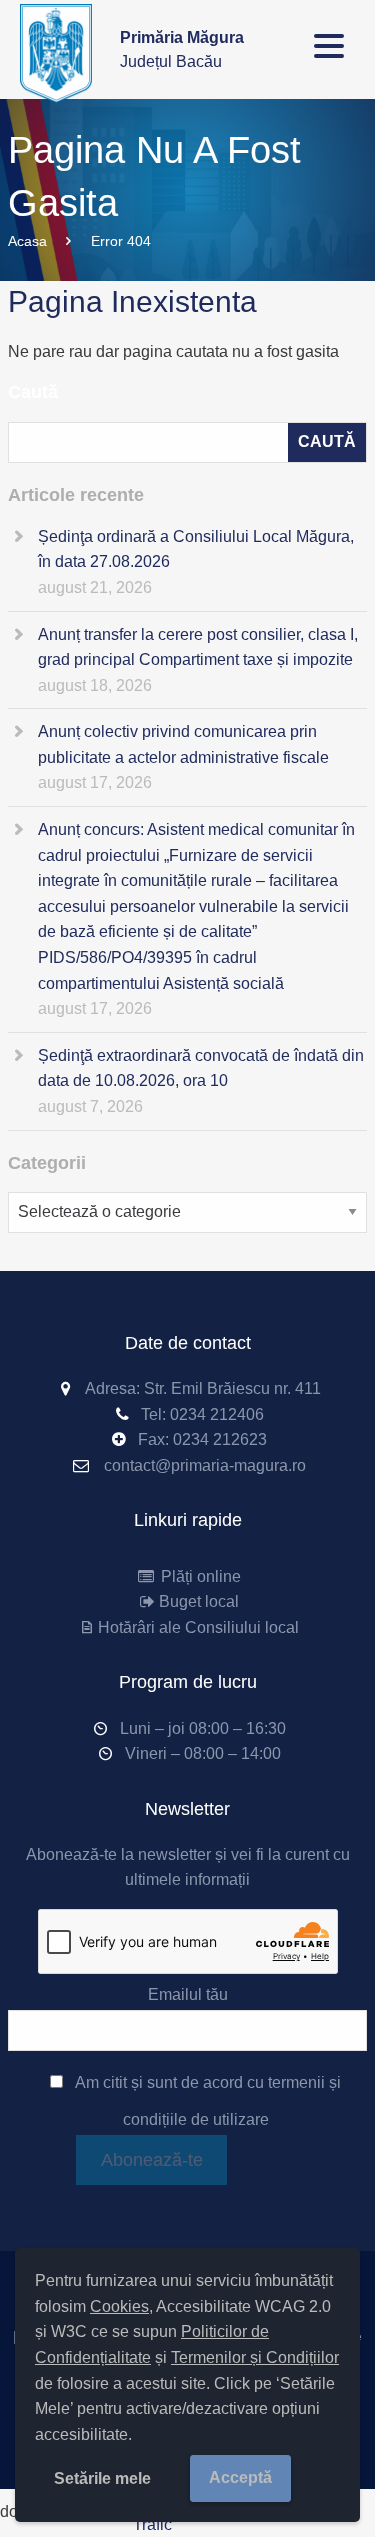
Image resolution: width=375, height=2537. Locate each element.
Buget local (198, 1601)
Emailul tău (188, 1994)
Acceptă (240, 2477)
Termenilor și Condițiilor (255, 2357)
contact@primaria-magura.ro (205, 1465)
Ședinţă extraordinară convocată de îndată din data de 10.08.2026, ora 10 (201, 1068)
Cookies (119, 2306)
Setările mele (102, 2478)
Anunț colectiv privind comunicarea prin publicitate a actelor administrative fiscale (183, 744)
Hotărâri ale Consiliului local (198, 1627)
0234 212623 (220, 1439)
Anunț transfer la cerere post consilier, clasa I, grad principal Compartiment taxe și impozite (198, 647)
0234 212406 (217, 1414)
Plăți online (198, 1576)
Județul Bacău (182, 49)
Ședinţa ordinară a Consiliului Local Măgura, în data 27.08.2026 (196, 549)
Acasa (27, 241)
